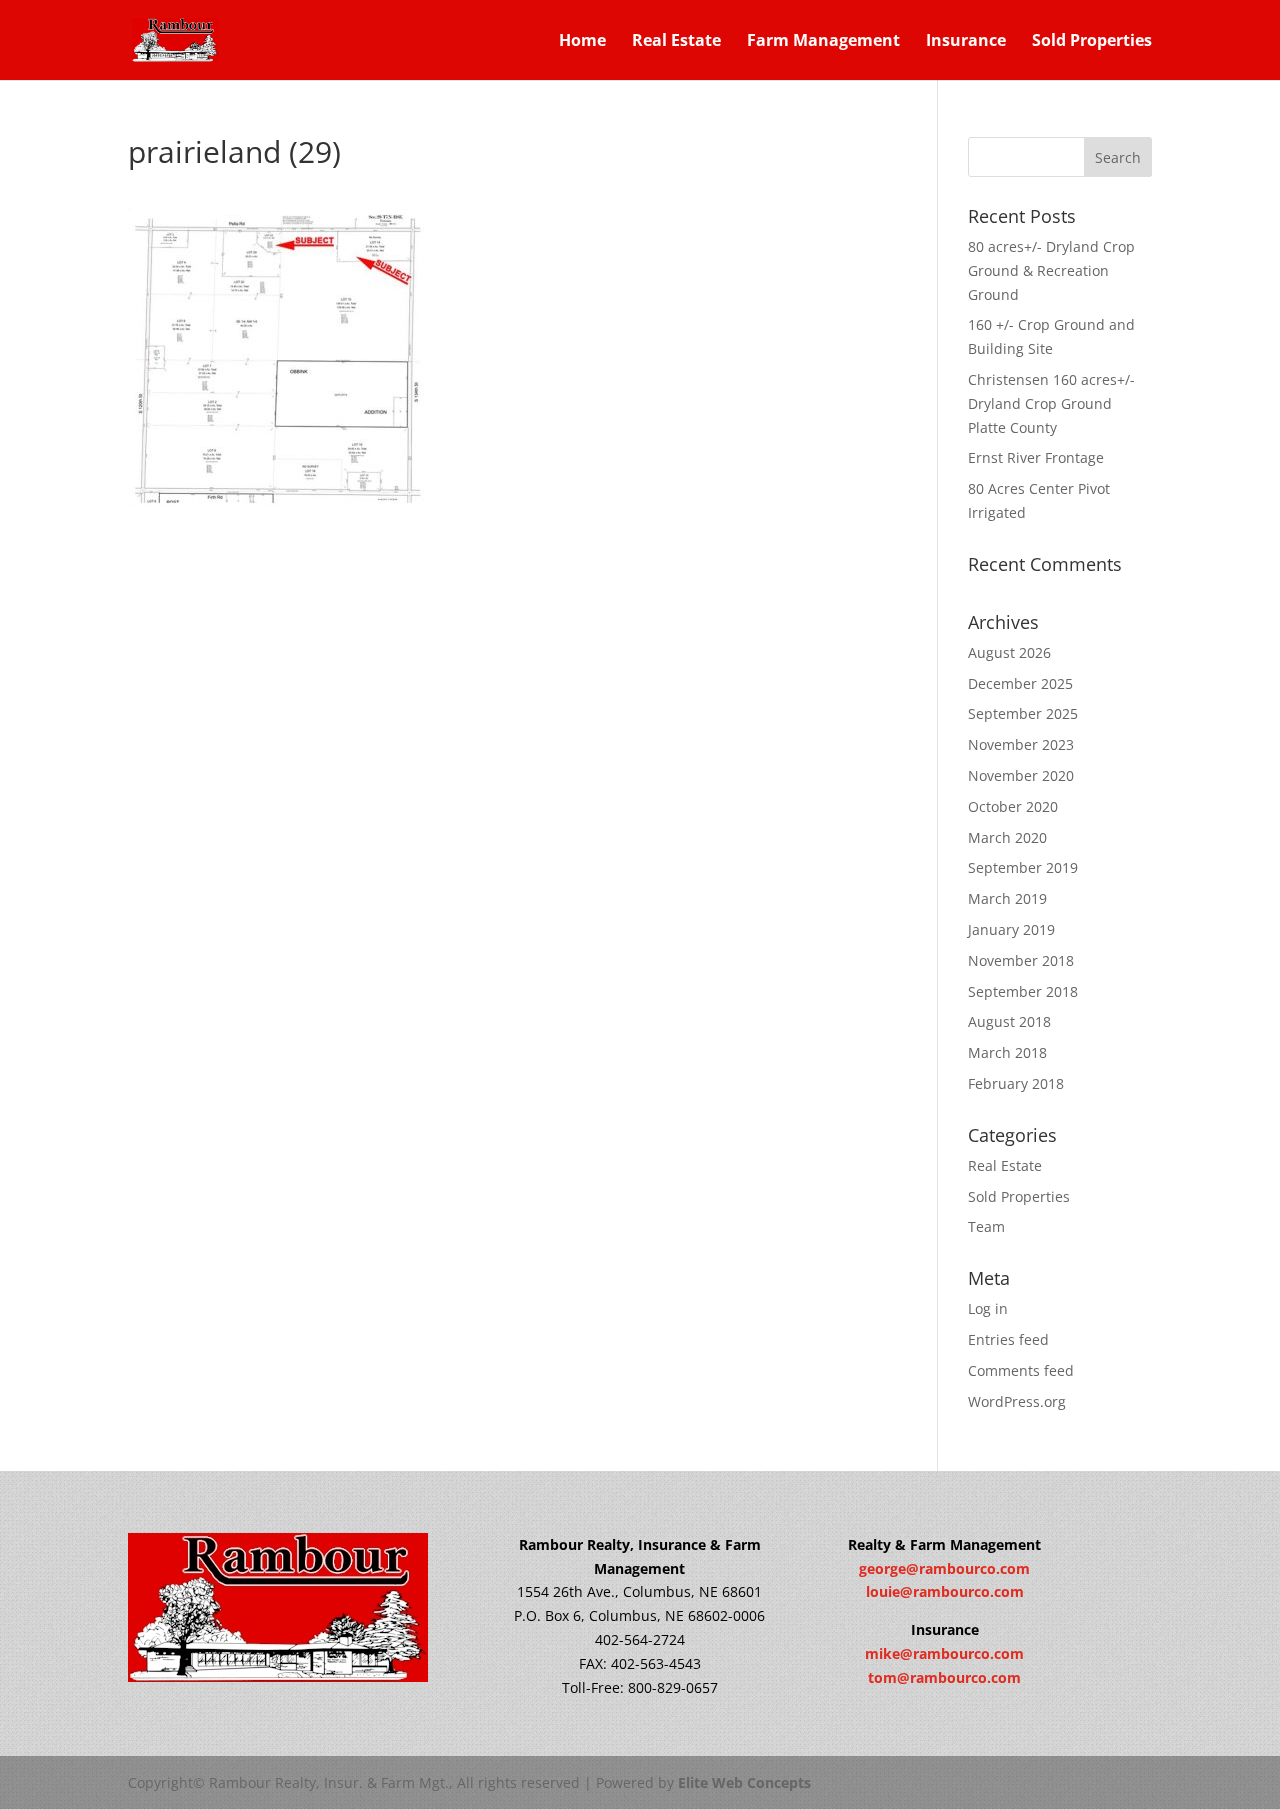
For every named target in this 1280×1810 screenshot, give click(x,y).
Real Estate (676, 42)
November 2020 (1021, 775)
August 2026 (1009, 652)
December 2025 (1020, 683)
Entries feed (1008, 1339)
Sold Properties (1092, 42)
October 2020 (1013, 806)
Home (582, 42)
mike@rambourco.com (944, 1653)
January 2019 (1011, 929)
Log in (988, 1308)
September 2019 (1023, 867)
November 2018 (1021, 960)
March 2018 (1007, 1052)
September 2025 (1023, 713)
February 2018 (1016, 1083)
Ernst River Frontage (1036, 457)
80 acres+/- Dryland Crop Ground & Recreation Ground (1051, 270)
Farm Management (823, 42)
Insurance (966, 42)
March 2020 (1007, 837)
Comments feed (1021, 1370)
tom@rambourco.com (944, 1677)
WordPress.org (1017, 1401)
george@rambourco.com (944, 1568)
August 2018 (1009, 1021)
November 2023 (1021, 744)
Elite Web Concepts (744, 1782)
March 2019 (1007, 898)
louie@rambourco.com (945, 1591)
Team (986, 1226)
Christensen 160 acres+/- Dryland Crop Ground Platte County (1051, 403)
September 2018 (1023, 991)
